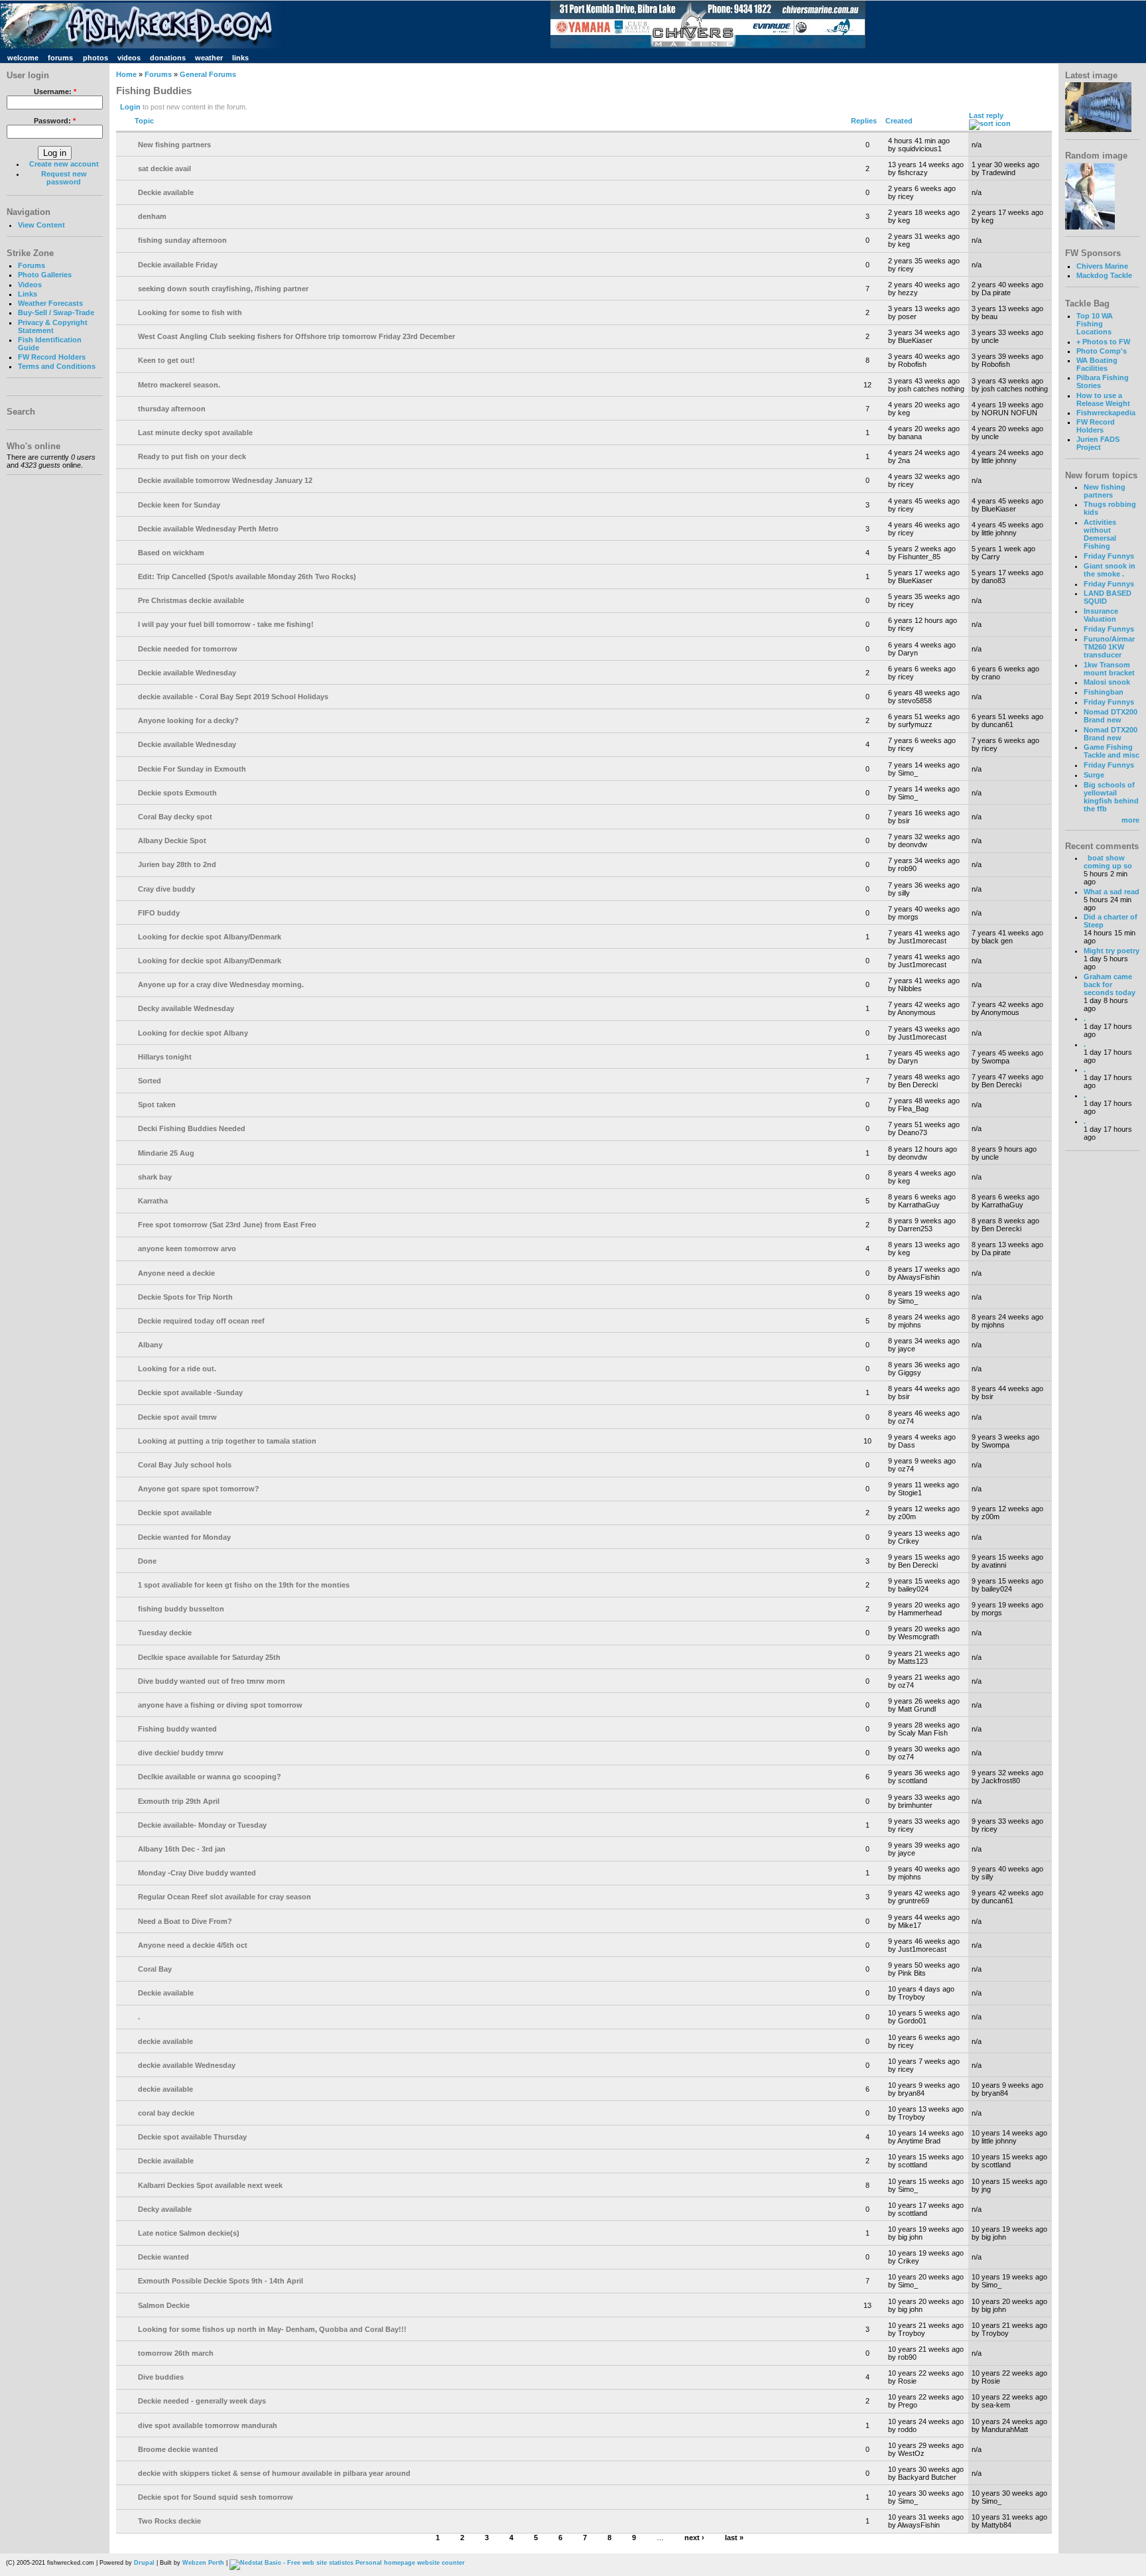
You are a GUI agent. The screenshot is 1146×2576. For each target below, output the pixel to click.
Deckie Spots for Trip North (185, 1297)
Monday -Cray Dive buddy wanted (197, 1873)
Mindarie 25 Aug (166, 1153)
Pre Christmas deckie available (191, 600)
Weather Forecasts (50, 303)
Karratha (153, 1201)
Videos (30, 285)
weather (209, 58)
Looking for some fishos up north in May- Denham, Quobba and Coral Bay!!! (272, 2329)
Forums (32, 265)
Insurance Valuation (1101, 615)
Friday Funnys (1109, 556)
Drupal (144, 2563)
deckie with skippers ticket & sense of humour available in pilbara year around (274, 2473)
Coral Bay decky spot (175, 817)
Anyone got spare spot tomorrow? (199, 1489)
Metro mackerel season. (179, 385)
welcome (23, 58)
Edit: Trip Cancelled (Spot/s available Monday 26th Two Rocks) (247, 576)
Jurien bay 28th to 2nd (177, 864)
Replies (864, 121)
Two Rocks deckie (169, 2521)
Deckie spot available (175, 1513)
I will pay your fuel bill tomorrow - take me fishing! (226, 624)
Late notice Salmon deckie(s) (189, 2233)
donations (168, 58)
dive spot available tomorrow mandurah (208, 2425)
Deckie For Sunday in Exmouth (192, 769)
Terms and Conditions (57, 366)
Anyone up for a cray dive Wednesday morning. (221, 984)
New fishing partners (174, 145)
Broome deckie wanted (178, 2449)
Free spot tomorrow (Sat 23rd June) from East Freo (227, 1225)
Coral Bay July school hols (185, 1465)
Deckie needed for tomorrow (188, 649)
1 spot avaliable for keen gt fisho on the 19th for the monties (244, 1585)
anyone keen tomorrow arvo (187, 1249)
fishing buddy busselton (181, 1609)
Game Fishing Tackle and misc (1112, 751)
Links (28, 294)
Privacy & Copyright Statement (53, 326)
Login (130, 107)
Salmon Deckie (164, 2305)
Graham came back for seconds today (1110, 984)
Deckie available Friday (178, 265)
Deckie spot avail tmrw (177, 1417)
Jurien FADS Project (1098, 443)
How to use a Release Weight (1103, 399)
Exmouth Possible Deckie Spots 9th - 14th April (221, 2281)
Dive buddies (161, 2377)
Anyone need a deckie (176, 1273)
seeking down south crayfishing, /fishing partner (223, 289)
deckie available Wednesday (187, 2065)
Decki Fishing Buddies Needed (192, 1128)
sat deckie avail (164, 169)
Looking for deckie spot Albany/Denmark (210, 937)
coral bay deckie (166, 2113)
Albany (150, 1345)
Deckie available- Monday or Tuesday (202, 1825)
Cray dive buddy (166, 889)
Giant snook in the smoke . (1110, 570)
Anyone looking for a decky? (188, 720)
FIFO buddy (159, 913)
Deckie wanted (163, 2257)
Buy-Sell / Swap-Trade (56, 312)
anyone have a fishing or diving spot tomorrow (220, 1705)
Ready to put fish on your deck (192, 456)
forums (60, 58)
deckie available (165, 2041)
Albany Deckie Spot (172, 841)
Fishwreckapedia (1106, 413)
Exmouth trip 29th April (179, 1801)
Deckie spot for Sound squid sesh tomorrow (216, 2497)
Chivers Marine (1102, 266)
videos (129, 58)
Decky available (165, 2209)
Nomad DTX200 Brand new (1111, 716)
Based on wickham (171, 553)
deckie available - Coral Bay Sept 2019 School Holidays (233, 697)
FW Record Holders (52, 357)
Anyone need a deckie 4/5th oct (193, 1945)
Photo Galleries (45, 275)
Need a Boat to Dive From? (185, 1921)
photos (95, 58)
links (240, 58)
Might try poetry (1112, 951)
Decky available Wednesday (186, 1008)
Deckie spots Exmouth (177, 793)
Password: (55, 121)
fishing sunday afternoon (182, 240)
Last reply (986, 115)
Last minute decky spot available (195, 433)
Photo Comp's (1102, 351)
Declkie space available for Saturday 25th (209, 1657)
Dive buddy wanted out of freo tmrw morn (212, 1681)
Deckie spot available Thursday (192, 2137)
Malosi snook (1107, 682)
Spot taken (157, 1105)
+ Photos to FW (1103, 342)
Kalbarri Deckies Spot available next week (210, 2185)
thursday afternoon (172, 409)
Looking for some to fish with (190, 312)
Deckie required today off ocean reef (201, 1321)
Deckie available (166, 192)
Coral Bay (155, 1969)
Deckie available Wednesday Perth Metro (208, 529)
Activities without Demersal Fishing (1100, 534)
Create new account (64, 164)
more (1130, 820)
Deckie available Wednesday (187, 673)
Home (126, 74)
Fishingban (1104, 692)
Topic (144, 121)
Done (147, 1561)
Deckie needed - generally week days (202, 2401)
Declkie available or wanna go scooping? (210, 1777)
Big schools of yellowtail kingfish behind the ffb (1111, 797)
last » (734, 2538)
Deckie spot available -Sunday (190, 1392)
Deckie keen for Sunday (179, 505)
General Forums (208, 74)
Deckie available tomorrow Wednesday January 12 (225, 480)
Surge (1094, 775)
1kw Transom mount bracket (1109, 669)
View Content (41, 225)
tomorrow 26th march (176, 2353)
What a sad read (1112, 892)
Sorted (150, 1081)
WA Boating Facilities (1097, 364)
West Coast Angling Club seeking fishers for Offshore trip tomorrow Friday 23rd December (296, 336)
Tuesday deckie (165, 1633)
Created (899, 121)
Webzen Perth (203, 2563)
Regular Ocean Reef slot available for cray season (224, 1897)
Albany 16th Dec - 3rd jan (182, 1849)
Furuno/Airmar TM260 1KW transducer (1109, 647)
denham (152, 216)
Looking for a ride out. (177, 1369)
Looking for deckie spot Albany (193, 1033)
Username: (55, 92)
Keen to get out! (166, 360)
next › (694, 2538)
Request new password (64, 178)
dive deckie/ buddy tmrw (181, 1753)
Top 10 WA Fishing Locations (1095, 324)
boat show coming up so (1108, 862)
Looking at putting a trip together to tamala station (227, 1441)
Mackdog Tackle (1104, 275)
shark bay (155, 1177)
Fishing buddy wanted (177, 1729)
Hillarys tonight (165, 1057)
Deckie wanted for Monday (184, 1537)
